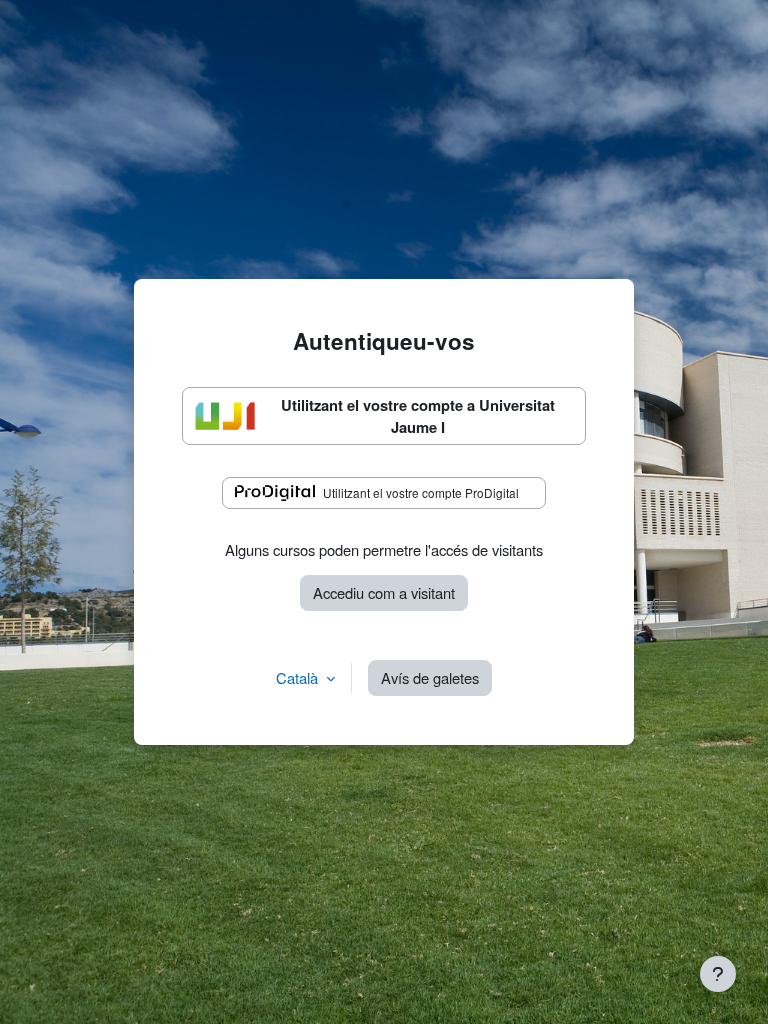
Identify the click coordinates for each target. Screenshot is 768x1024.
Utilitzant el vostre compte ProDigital (421, 492)
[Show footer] (718, 974)
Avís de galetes (430, 677)
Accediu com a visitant (384, 592)
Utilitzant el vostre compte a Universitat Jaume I (418, 416)
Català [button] (299, 677)
